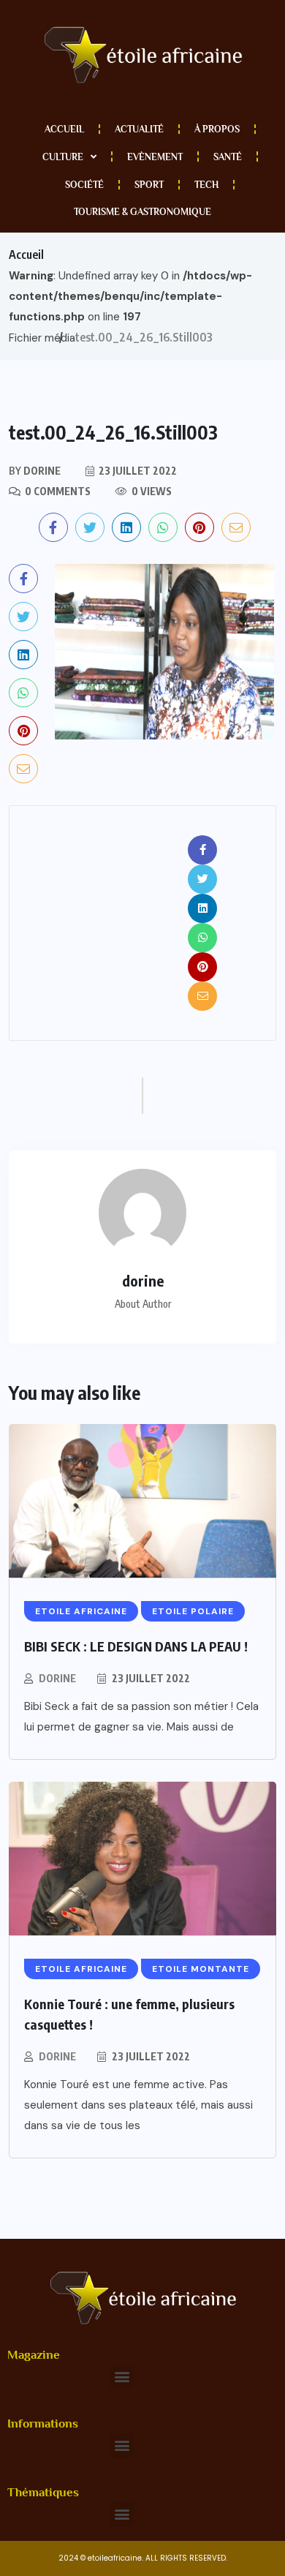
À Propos (217, 129)
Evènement (155, 157)
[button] (122, 2377)
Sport (149, 185)
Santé (228, 157)
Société (84, 185)
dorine (57, 1678)
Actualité (139, 129)
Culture (63, 157)
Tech (206, 185)
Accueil (64, 129)
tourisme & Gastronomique (142, 212)
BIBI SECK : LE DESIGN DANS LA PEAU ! (136, 1646)
